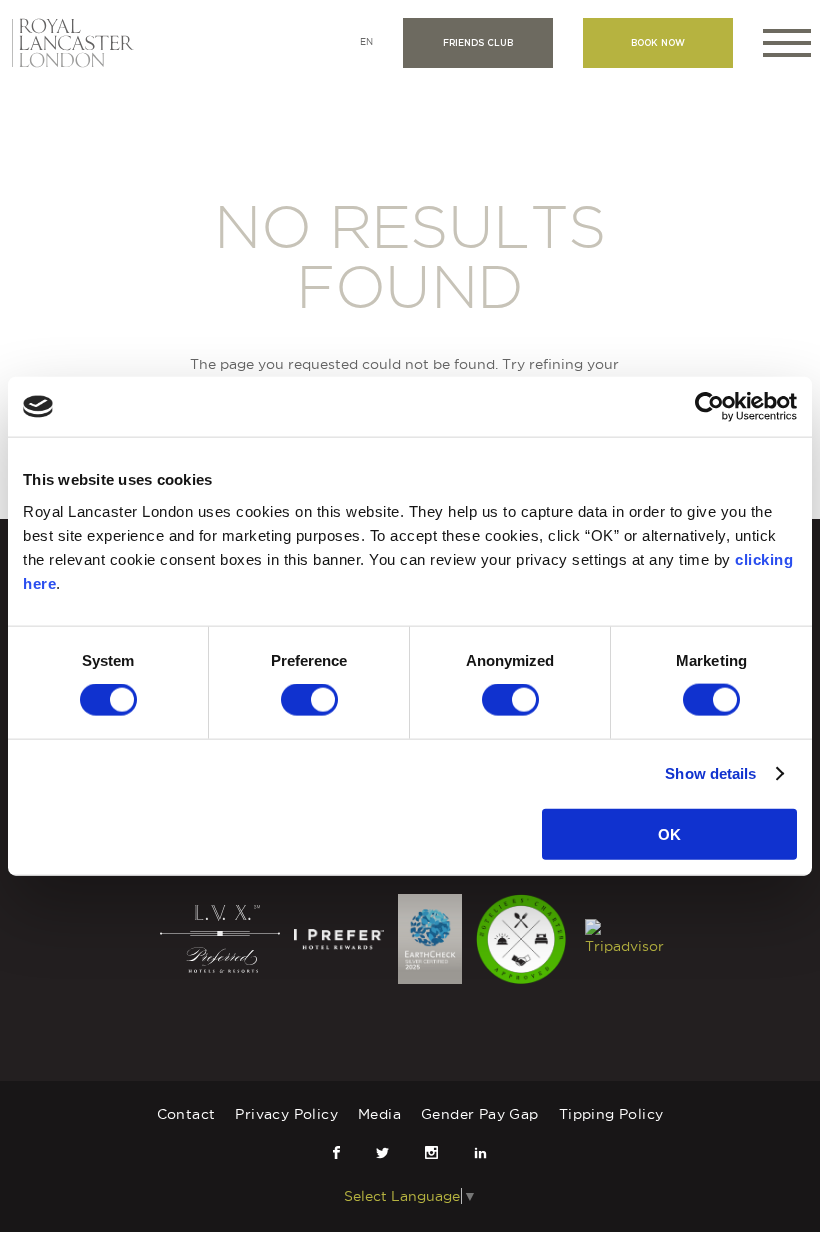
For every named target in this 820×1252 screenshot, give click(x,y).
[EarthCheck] (431, 938)
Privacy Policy (286, 1114)
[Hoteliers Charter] (523, 938)
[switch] (309, 700)
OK (669, 833)
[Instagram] (431, 1152)
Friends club (478, 42)
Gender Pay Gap (480, 1114)
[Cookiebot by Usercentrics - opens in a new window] (709, 407)
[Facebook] (336, 1152)
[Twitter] (382, 1152)
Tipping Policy (611, 1114)
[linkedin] (480, 1152)
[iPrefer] (341, 938)
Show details (710, 773)
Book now (658, 42)
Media (379, 1114)
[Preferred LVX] (222, 938)
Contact (186, 1114)
